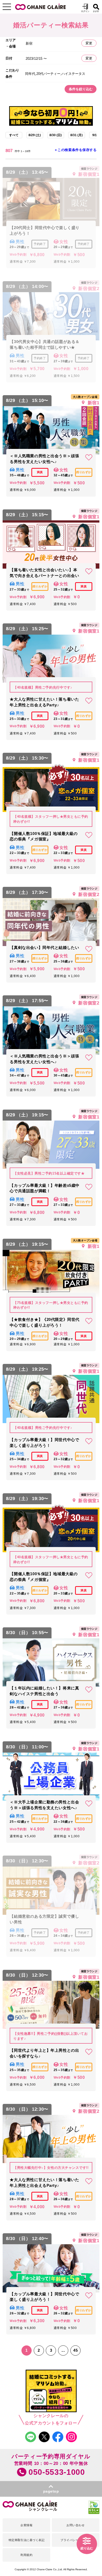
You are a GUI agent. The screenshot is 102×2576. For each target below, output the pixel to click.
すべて (14, 135)
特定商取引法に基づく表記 (27, 2540)
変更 (89, 43)
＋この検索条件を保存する (75, 150)
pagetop (51, 2491)
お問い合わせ (75, 2525)
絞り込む (87, 2548)
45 (75, 2350)
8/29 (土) (35, 135)
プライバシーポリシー (75, 2540)
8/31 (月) (76, 135)
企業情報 (26, 2525)
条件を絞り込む (81, 89)
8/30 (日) (56, 135)
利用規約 (26, 2555)
